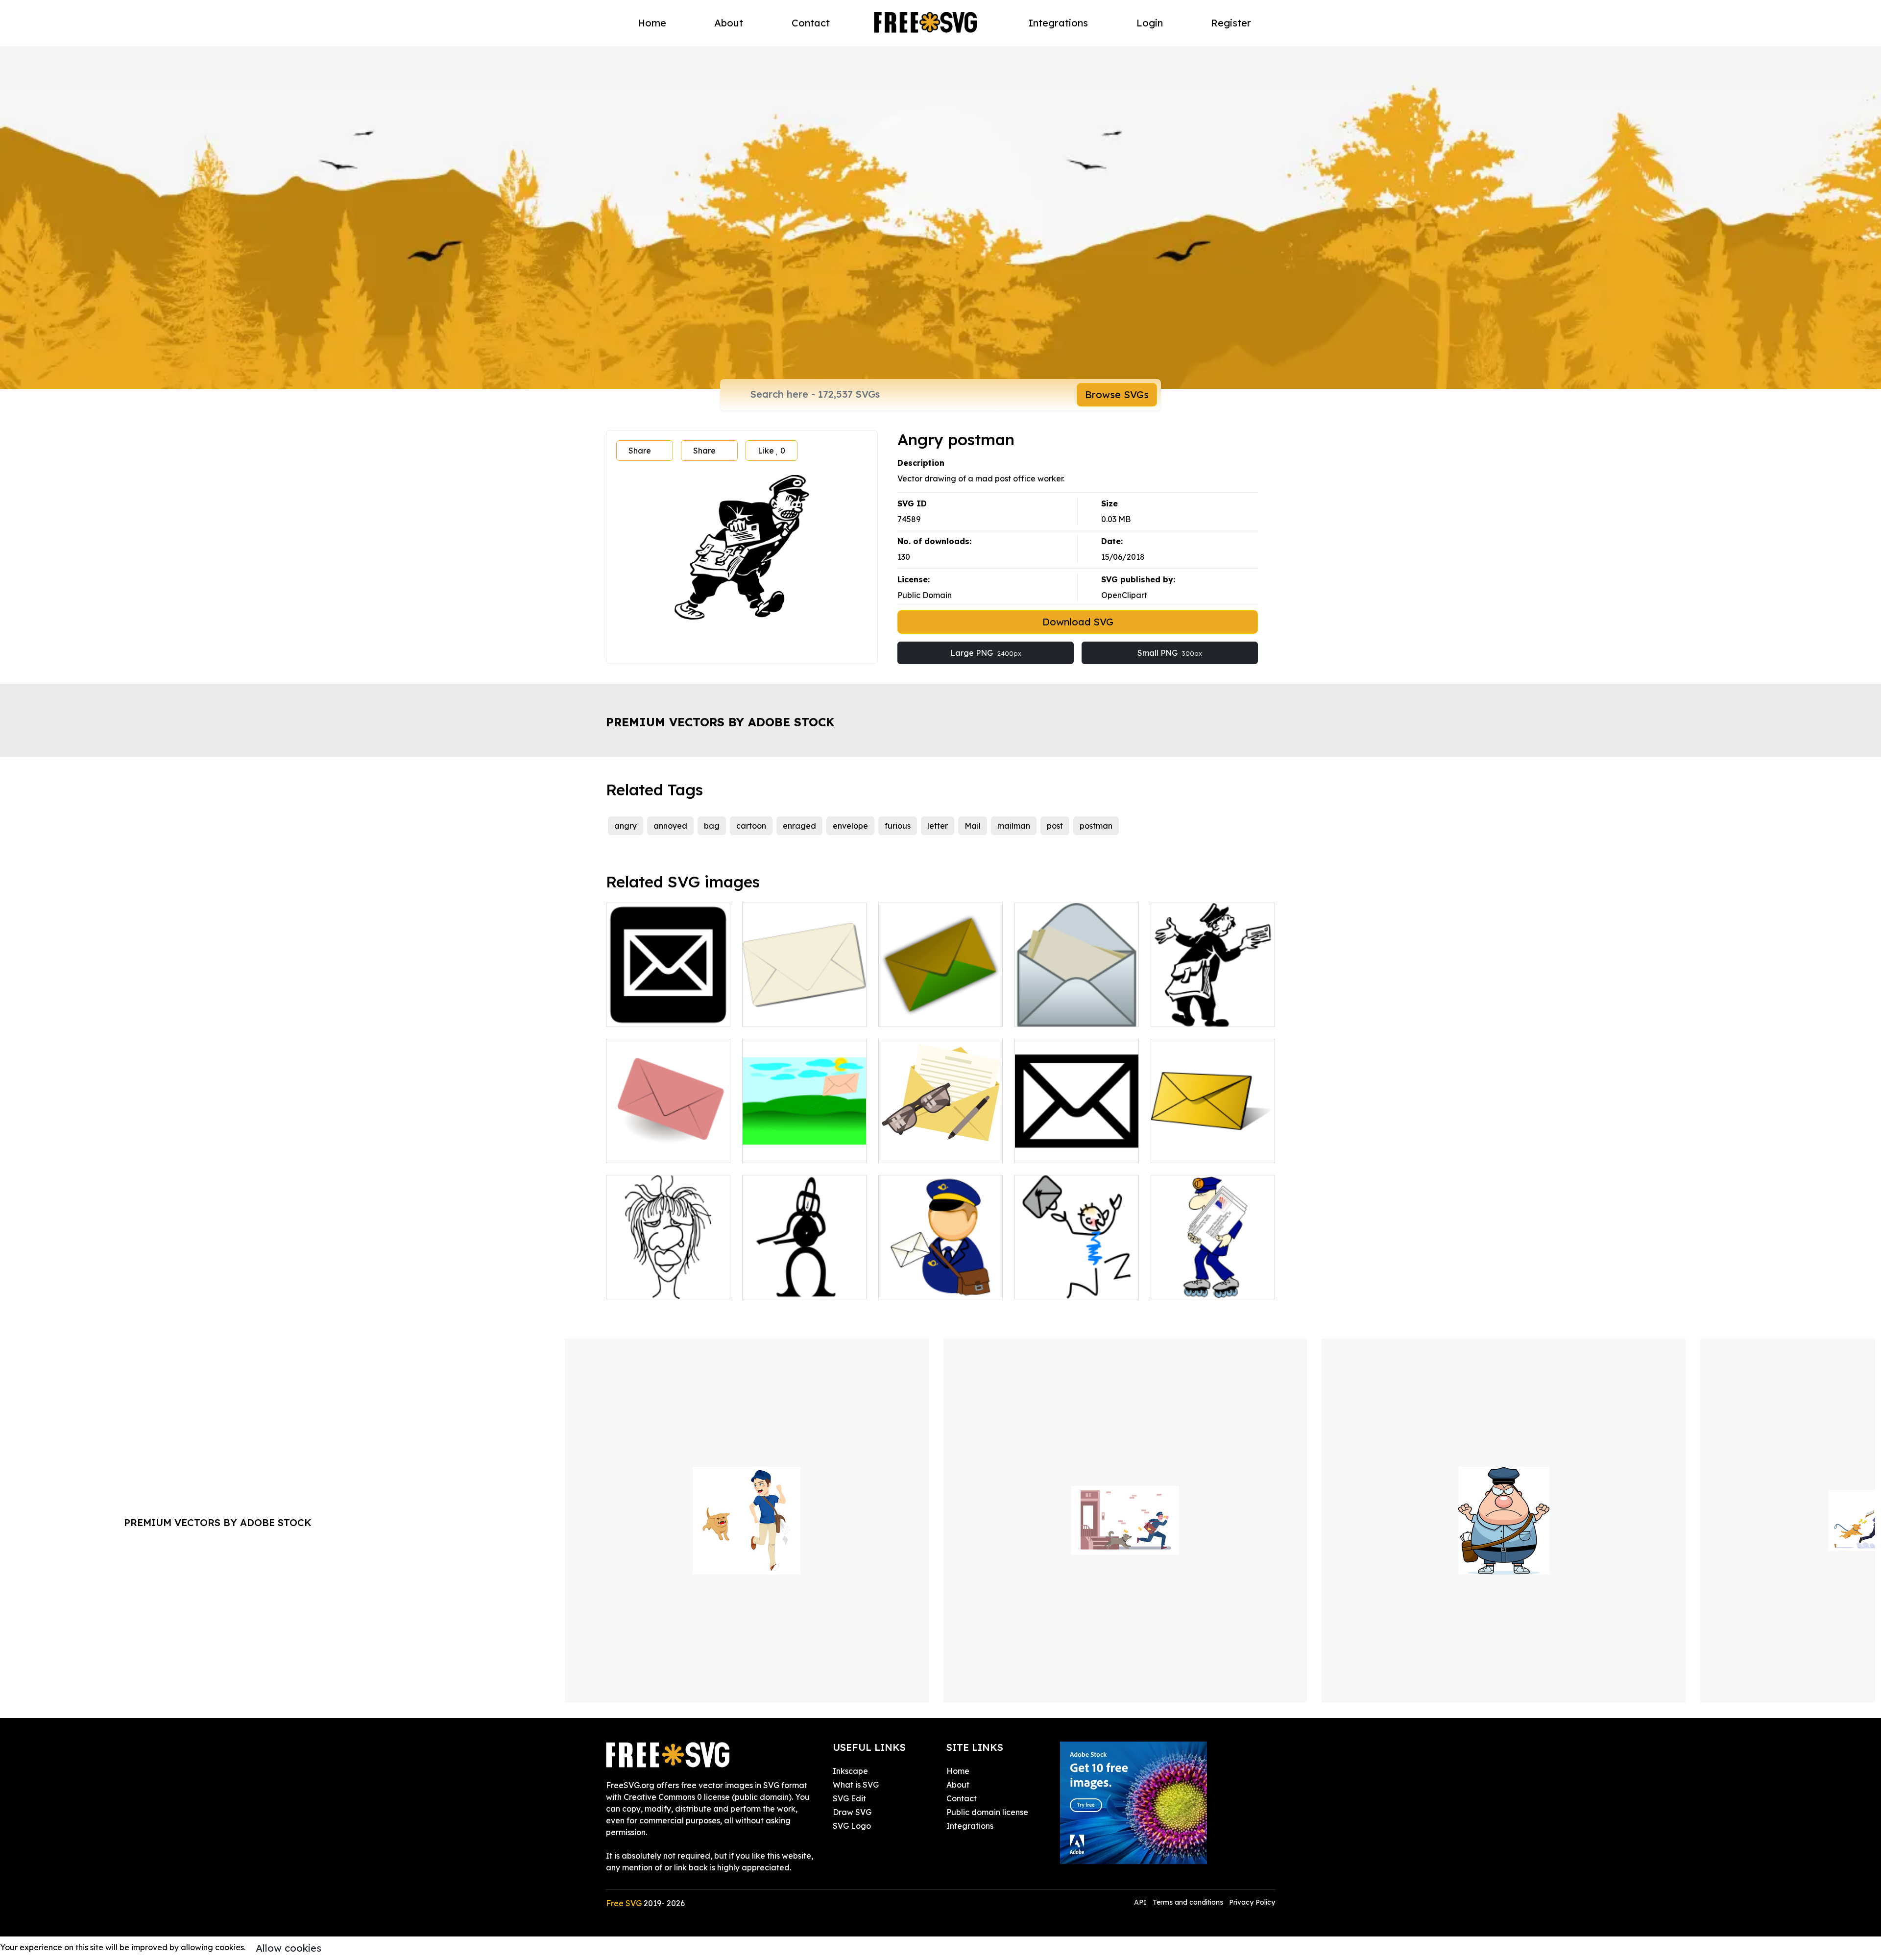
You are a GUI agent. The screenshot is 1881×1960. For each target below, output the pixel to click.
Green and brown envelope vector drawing (940, 1007)
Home (652, 23)
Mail (973, 826)
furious (898, 826)
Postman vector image (1204, 1013)
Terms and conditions (1188, 1902)
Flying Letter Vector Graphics (804, 1144)
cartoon (751, 826)
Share (640, 451)
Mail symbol (1048, 1149)
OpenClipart (1124, 595)
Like (772, 451)
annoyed (670, 826)
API (1141, 1902)
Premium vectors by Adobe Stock (720, 722)
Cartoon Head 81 (650, 1286)
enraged (799, 826)
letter (938, 826)
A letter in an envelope (932, 1149)
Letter (1173, 1149)
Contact (811, 23)
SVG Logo (852, 1826)
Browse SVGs (1117, 394)
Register (1231, 23)
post (1055, 826)
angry (626, 826)
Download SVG (1078, 622)
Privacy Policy (1252, 1902)
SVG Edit (849, 1798)
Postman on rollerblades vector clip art (1213, 1280)
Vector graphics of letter (663, 1149)
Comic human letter (790, 1286)
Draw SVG (852, 1812)
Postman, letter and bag (935, 1286)
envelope (850, 826)
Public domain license (987, 1812)
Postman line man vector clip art (1077, 1280)
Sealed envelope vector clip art (804, 1007)
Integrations (1058, 23)
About (729, 23)
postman (1096, 826)
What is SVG (856, 1785)
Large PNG (986, 653)
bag (712, 826)
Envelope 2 (1046, 1013)
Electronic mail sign (653, 1013)
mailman (1014, 826)
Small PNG (1170, 653)
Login (1150, 23)
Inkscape (850, 1771)
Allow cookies (289, 1948)
